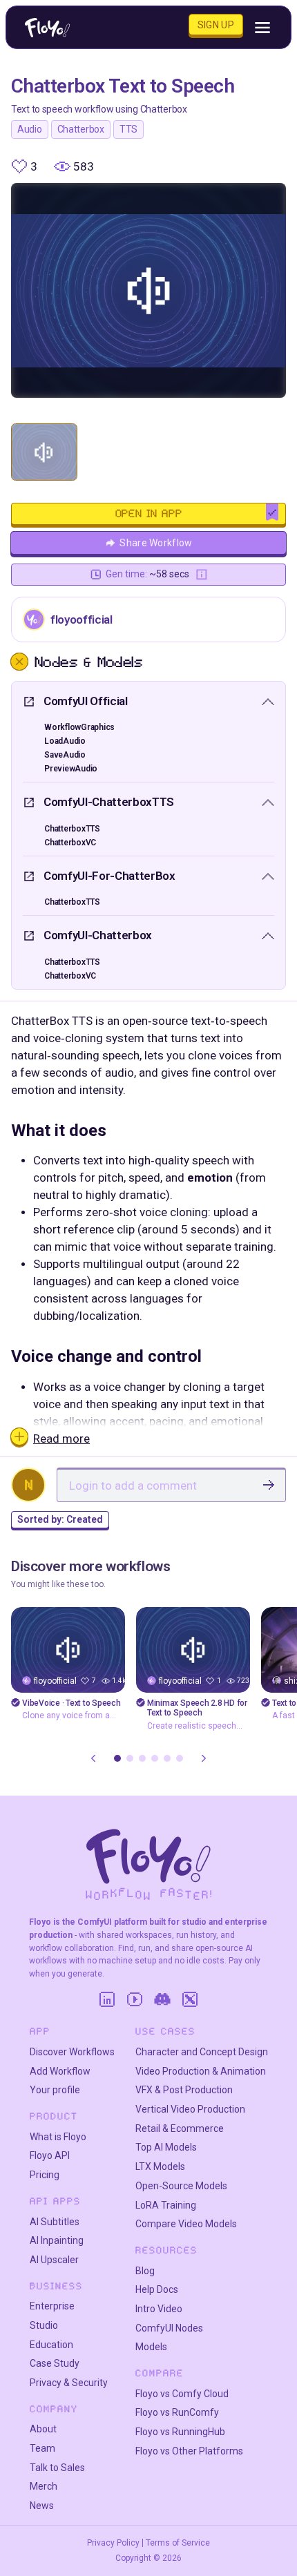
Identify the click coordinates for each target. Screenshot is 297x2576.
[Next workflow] (204, 1758)
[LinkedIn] (107, 1999)
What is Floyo (58, 2137)
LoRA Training (166, 2205)
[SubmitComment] (269, 1485)
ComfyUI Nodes (169, 2328)
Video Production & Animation (201, 2071)
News (42, 2506)
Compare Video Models (186, 2224)
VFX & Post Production (184, 2090)
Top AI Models (166, 2147)
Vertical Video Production (190, 2109)
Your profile (55, 2090)
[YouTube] (135, 1999)
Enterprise (52, 2306)
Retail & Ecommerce (180, 2128)
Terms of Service (178, 2543)
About (43, 2429)
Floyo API (50, 2155)
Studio (44, 2325)
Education (51, 2345)
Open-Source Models (181, 2186)
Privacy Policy (113, 2543)
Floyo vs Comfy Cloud (182, 2394)
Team (42, 2448)
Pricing (45, 2175)
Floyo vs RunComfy (177, 2412)
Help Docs (157, 2289)
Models (151, 2347)
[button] (117, 1758)
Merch (44, 2486)
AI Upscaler (54, 2260)
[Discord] (162, 1999)
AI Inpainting (57, 2240)
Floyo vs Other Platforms (189, 2451)
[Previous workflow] (93, 1758)
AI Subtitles (55, 2222)
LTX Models (160, 2166)
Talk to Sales (57, 2468)
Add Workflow (60, 2071)
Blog (145, 2271)
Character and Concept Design (202, 2052)
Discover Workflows (72, 2052)
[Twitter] (190, 1999)
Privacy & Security (69, 2383)
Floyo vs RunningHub (180, 2432)
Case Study (55, 2363)
